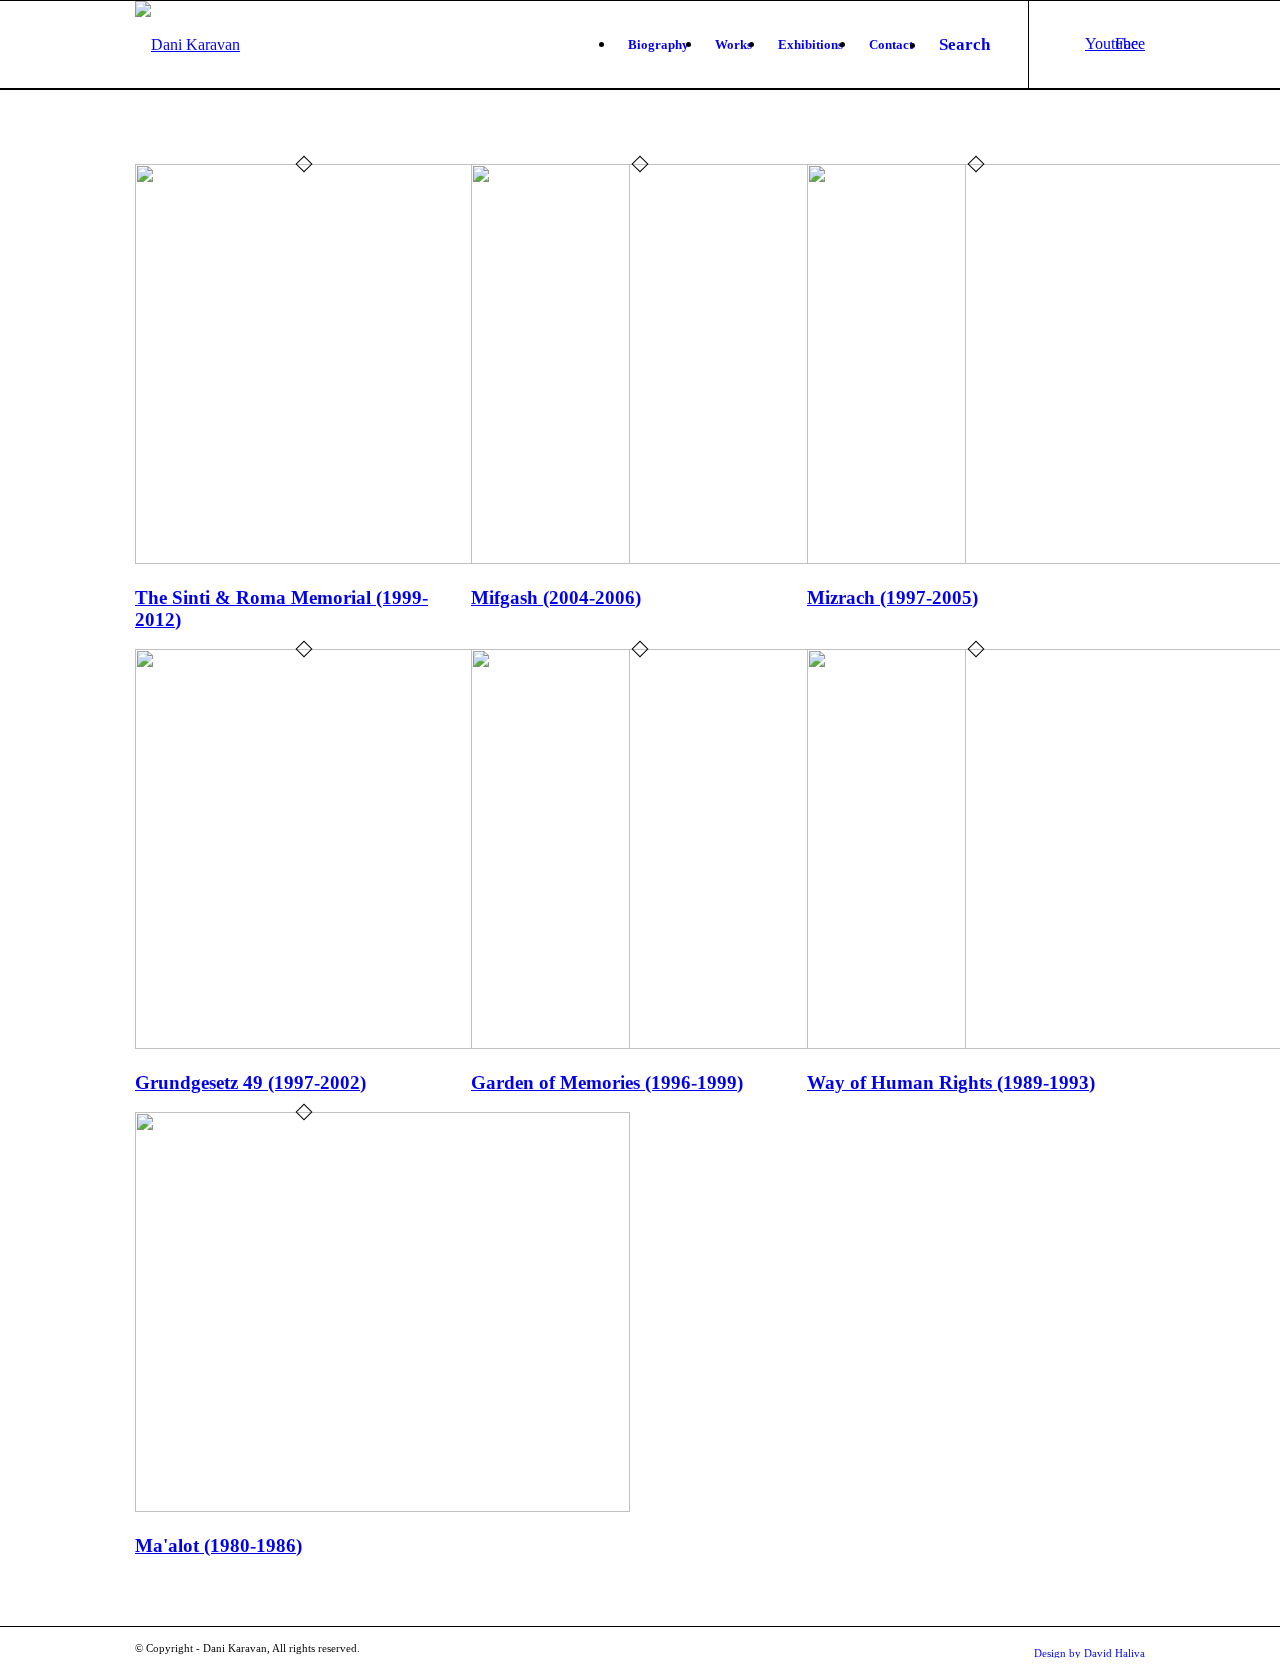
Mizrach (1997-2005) (892, 597)
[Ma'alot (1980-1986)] (382, 1506)
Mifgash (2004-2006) (556, 597)
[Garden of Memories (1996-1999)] (718, 1043)
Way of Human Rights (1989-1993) (951, 1082)
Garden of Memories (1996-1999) (607, 1082)
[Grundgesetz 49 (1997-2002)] (382, 1043)
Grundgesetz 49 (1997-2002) (250, 1082)
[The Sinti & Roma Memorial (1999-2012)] (382, 558)
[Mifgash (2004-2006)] (718, 558)
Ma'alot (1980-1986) (218, 1545)
